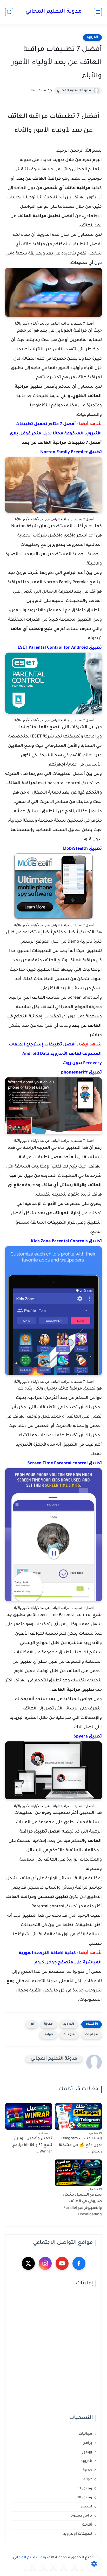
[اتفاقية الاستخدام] (59, 2567)
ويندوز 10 (85, 2498)
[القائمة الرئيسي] (98, 12)
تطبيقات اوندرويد (78, 2534)
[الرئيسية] (79, 2567)
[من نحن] (48, 2567)
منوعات (69, 2035)
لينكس (86, 2507)
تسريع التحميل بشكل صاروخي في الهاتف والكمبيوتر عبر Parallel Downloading (82, 2205)
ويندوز (87, 2452)
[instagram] (45, 2263)
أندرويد (92, 37)
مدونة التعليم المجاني (54, 12)
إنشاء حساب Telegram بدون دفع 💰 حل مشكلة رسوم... (80, 2145)
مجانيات (92, 2035)
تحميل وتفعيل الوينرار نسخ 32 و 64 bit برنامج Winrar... (32, 2145)
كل (32, 2024)
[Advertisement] (53, 2351)
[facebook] (79, 2263)
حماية (49, 2024)
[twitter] (28, 2263)
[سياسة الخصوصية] (69, 2567)
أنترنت (87, 2525)
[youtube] (62, 2263)
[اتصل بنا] (28, 2567)
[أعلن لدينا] (38, 2567)
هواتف (48, 2035)
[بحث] (9, 12)
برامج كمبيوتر (81, 2516)
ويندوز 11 (85, 2489)
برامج (88, 2443)
